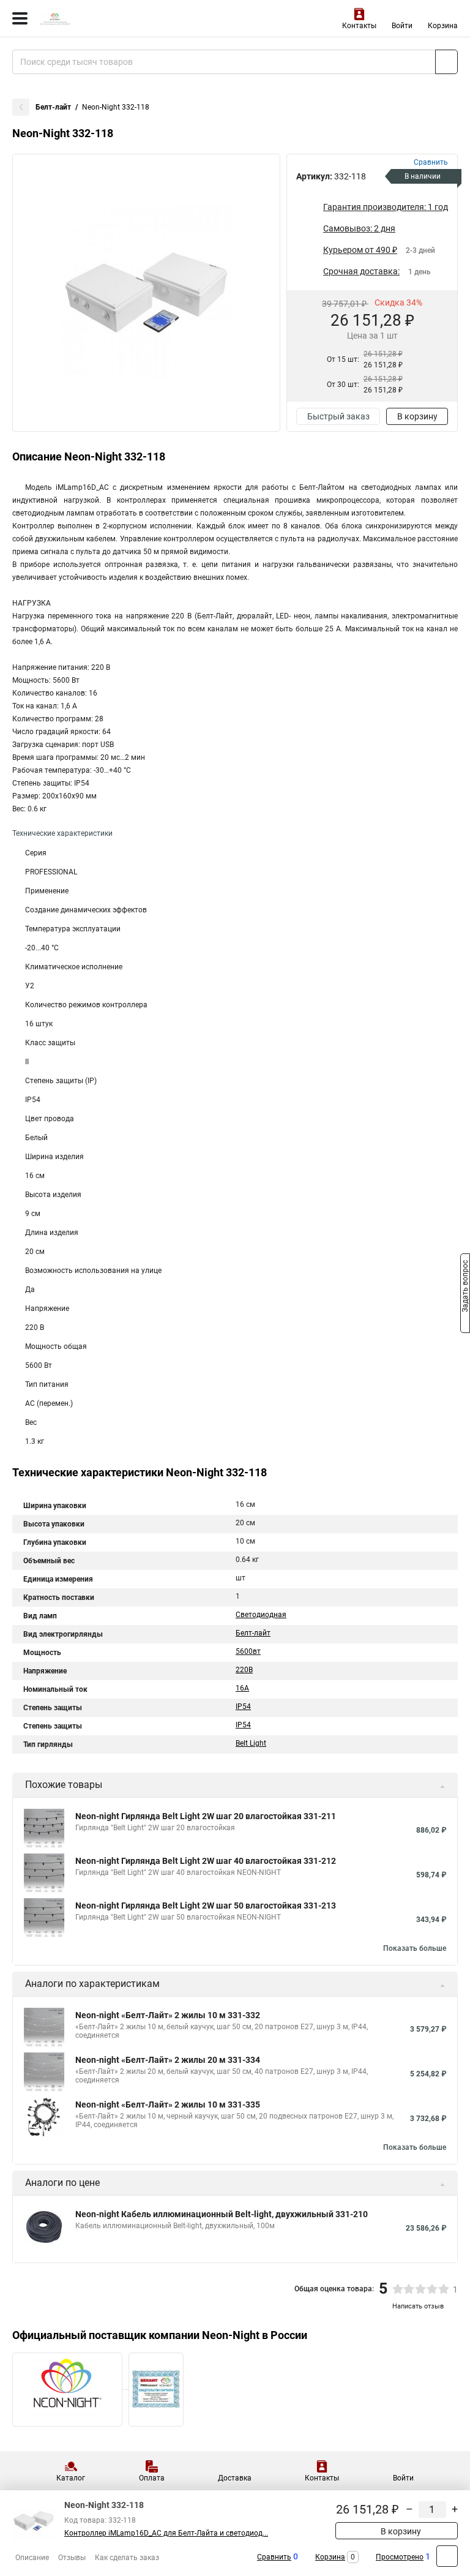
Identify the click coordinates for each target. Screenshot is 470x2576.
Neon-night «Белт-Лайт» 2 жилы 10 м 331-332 (168, 2015)
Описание (32, 2558)
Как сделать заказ (127, 2558)
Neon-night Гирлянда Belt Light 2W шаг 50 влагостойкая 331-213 (206, 1906)
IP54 (243, 1707)
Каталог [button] (71, 2478)
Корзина (443, 26)
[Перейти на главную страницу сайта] (92, 18)
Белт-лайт (53, 107)
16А (242, 1688)
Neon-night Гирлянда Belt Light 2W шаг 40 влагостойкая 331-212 (206, 1861)
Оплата (152, 2478)
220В (244, 1670)
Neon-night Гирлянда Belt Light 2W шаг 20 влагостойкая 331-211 (206, 1816)
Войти (402, 26)
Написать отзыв (418, 2306)
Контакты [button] (359, 26)
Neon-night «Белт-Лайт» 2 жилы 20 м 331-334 (168, 2060)
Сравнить (274, 2557)
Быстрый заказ (338, 416)
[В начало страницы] (447, 2556)
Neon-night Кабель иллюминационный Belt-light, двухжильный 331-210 (222, 2214)
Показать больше (415, 1948)
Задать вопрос (465, 1287)
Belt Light (251, 1743)
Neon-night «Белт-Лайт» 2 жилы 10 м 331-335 (168, 2105)
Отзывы (72, 2558)
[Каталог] (20, 18)
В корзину (417, 416)
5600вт (248, 1651)
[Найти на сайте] (446, 62)
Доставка (235, 2478)
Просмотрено (400, 2557)
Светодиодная (261, 1615)
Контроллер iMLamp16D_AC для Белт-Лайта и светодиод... (166, 2533)
